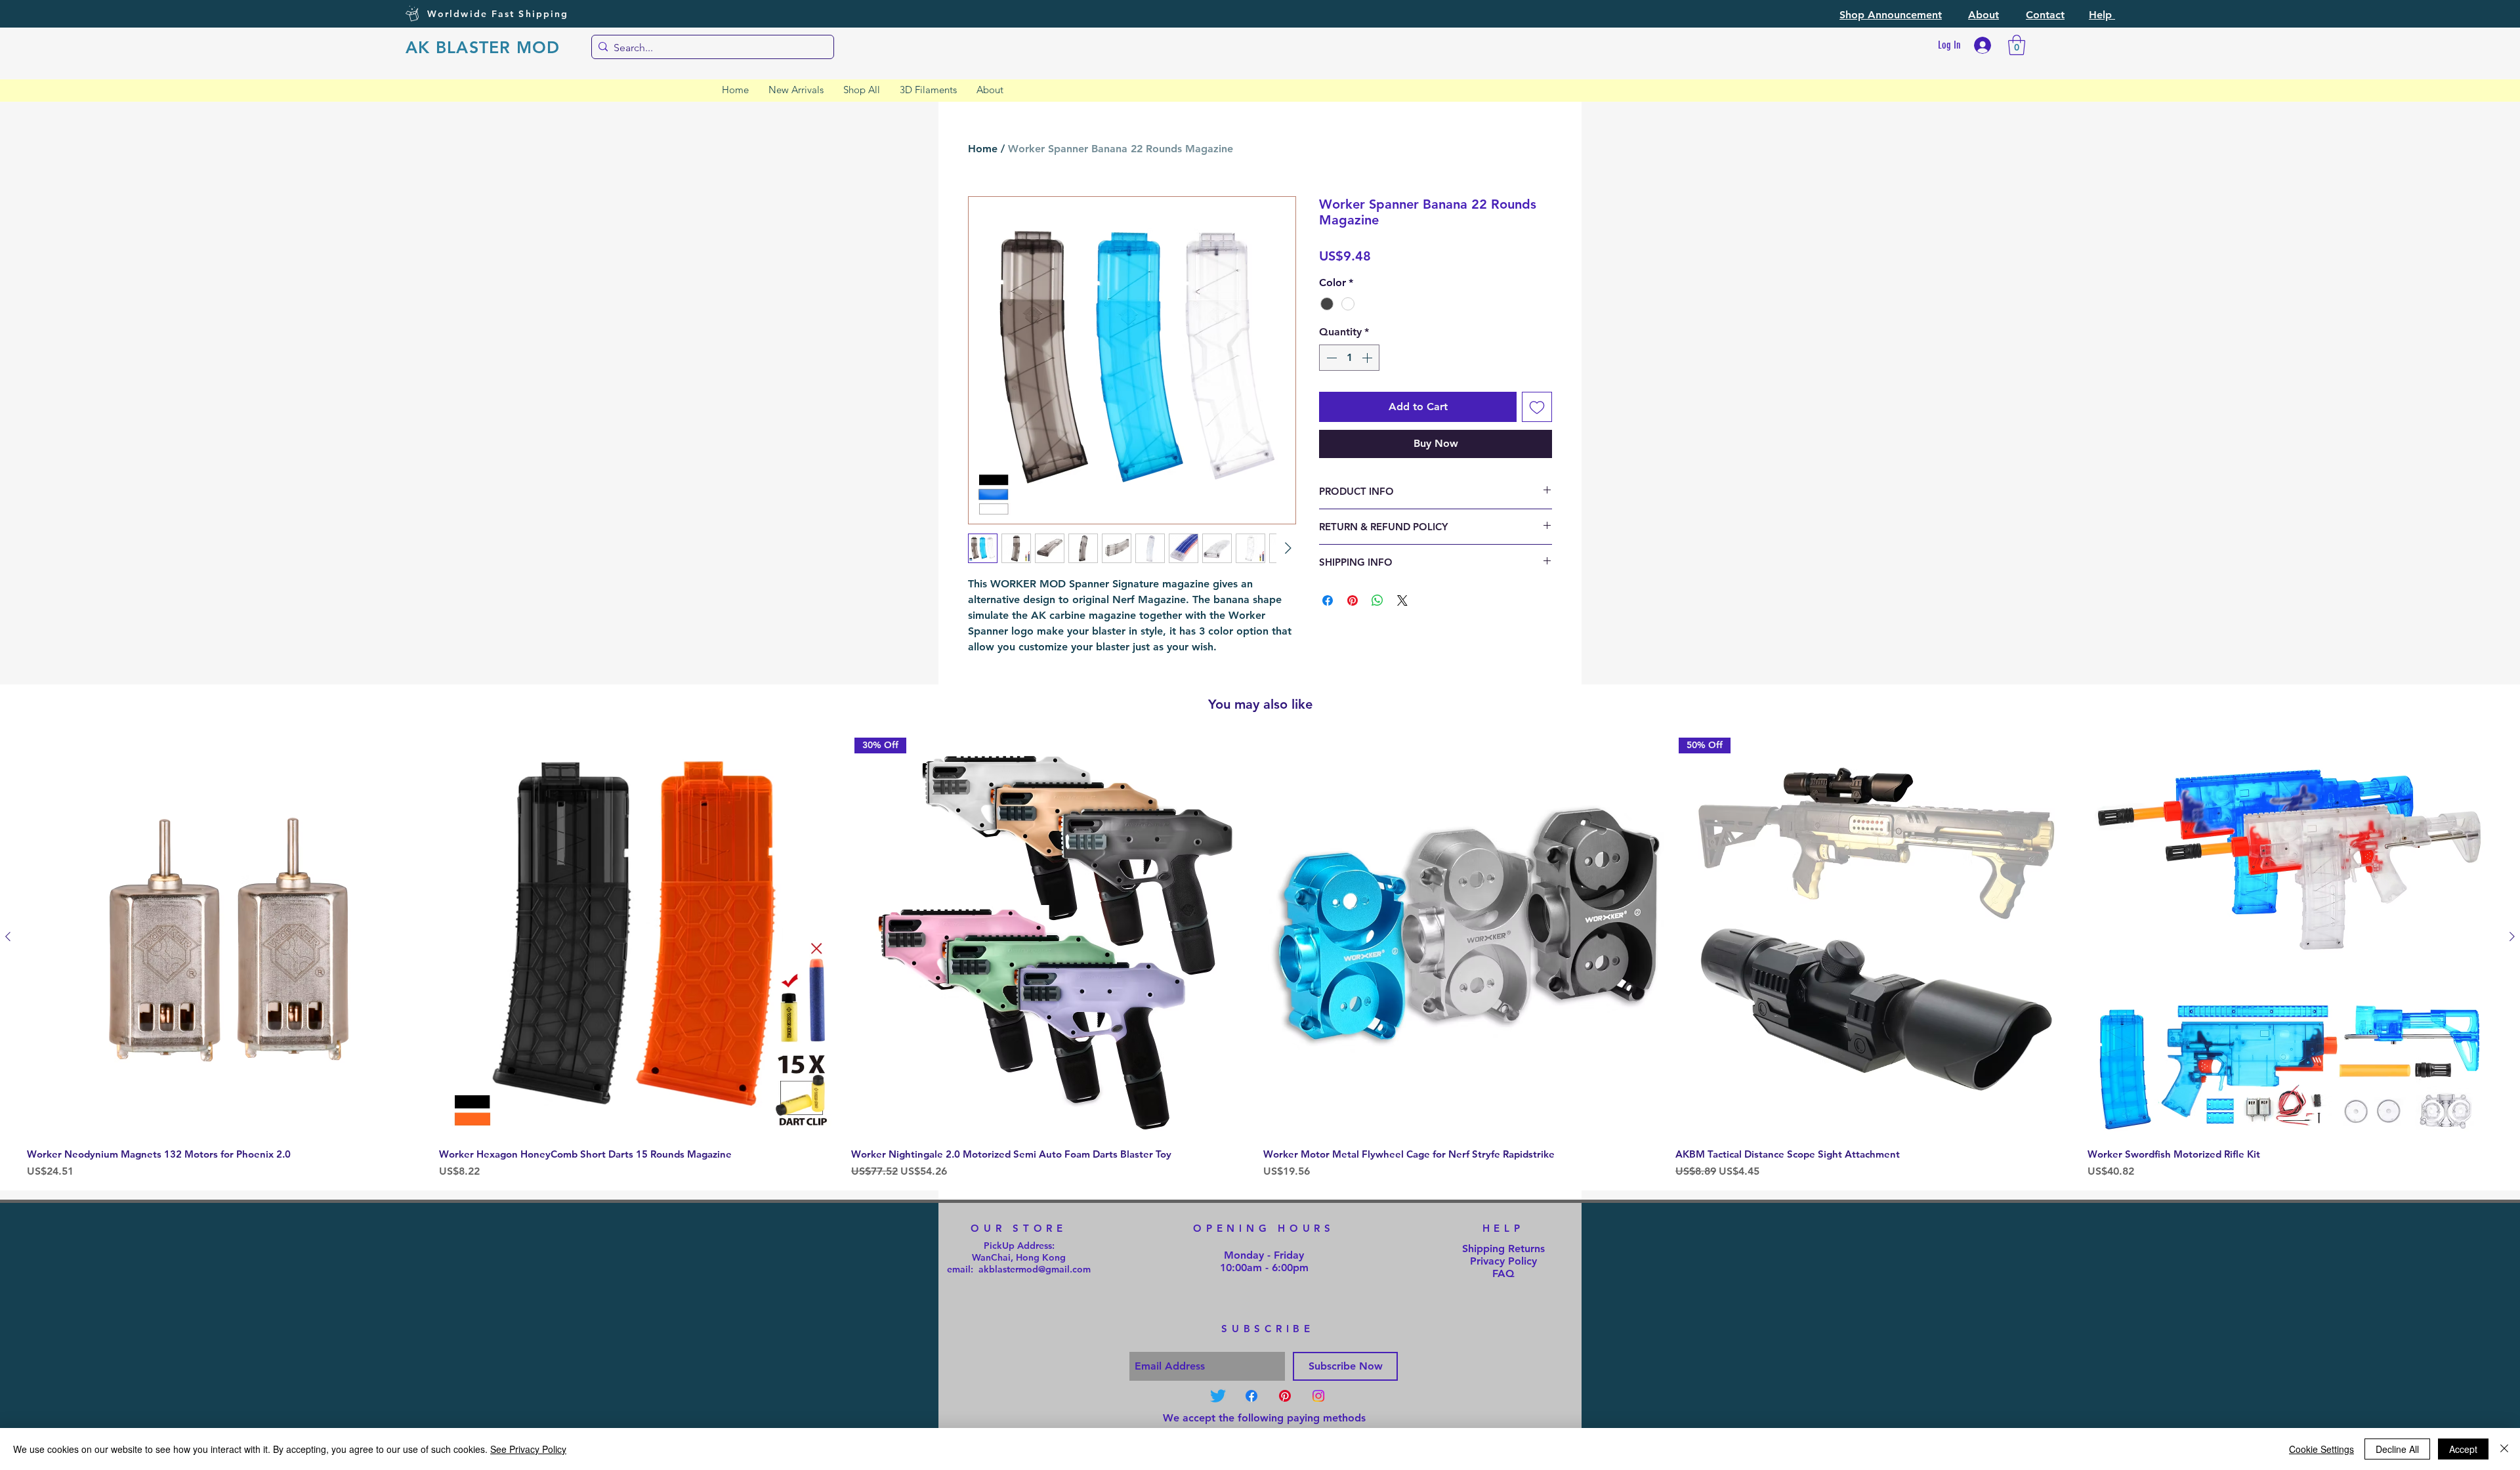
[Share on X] (1402, 600)
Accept (2463, 1449)
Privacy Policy (1503, 1261)
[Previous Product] (8, 936)
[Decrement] (1330, 358)
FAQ (1503, 1273)
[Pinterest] (1285, 1396)
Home (983, 149)
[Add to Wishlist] (1537, 407)
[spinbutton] (1349, 358)
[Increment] (1368, 358)
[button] (1891, 15)
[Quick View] (230, 937)
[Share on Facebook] (1328, 600)
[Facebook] (1251, 1396)
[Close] (2504, 1449)
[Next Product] (2512, 936)
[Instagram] (1318, 1396)
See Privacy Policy (528, 1449)
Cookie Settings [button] (2321, 1449)
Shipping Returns (1503, 1249)
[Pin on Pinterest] (1353, 600)
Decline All (2397, 1449)
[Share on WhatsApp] (1377, 600)
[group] (1260, 958)
